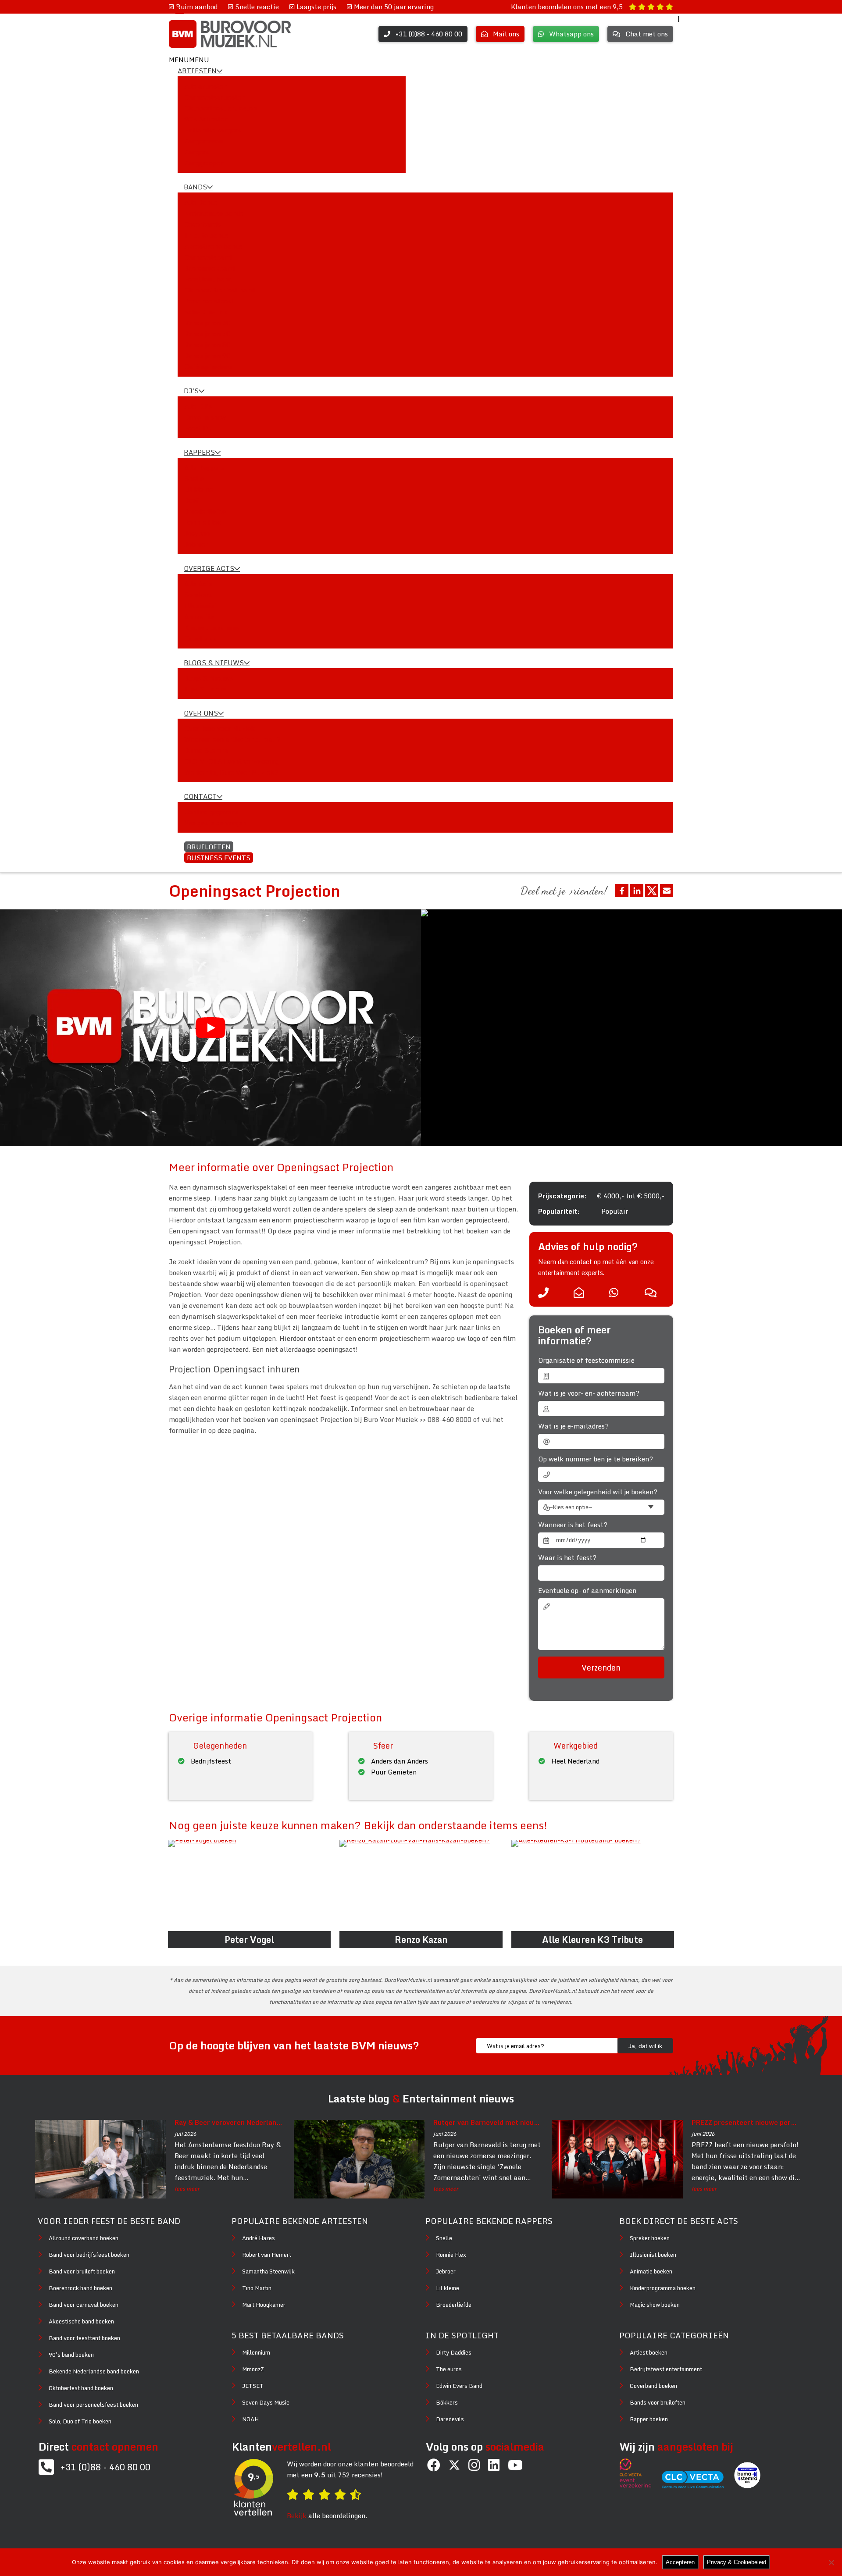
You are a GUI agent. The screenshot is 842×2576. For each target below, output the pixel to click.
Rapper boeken (649, 2419)
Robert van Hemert (267, 2255)
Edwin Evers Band (459, 2386)
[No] (831, 2562)
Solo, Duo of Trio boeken (80, 2421)
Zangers (196, 152)
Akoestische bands (213, 246)
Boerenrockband (209, 268)
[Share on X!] (652, 891)
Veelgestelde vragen (215, 823)
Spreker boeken (650, 2238)
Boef (191, 500)
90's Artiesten (206, 119)
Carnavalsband (208, 257)
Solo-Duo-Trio (206, 312)
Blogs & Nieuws (214, 663)
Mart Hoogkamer (264, 2305)
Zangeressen (203, 141)
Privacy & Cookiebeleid (737, 2562)
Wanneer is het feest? (573, 1525)
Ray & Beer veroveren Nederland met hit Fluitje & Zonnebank (229, 2122)
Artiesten (197, 71)
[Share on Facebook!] (622, 891)
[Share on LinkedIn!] (637, 891)
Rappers (199, 452)
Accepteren (680, 2562)
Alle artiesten (206, 86)
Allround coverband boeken (84, 2238)
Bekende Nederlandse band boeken (94, 2371)
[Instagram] (474, 2465)
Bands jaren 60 (207, 323)
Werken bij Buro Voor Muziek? (231, 772)
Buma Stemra (206, 750)
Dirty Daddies (454, 2352)
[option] (631, 1028)
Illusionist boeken (653, 2255)
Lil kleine (199, 489)
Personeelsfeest (209, 301)
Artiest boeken (649, 2352)
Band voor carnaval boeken (84, 2305)
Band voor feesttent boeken (84, 2338)
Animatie (199, 616)
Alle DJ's (198, 406)
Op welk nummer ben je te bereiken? (596, 1459)
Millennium (256, 2352)
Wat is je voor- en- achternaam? (589, 1393)
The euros (449, 2369)
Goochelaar (202, 638)
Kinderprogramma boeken (663, 2288)
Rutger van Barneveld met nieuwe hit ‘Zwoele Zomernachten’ (488, 2122)
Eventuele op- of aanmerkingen (587, 1591)
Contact (200, 796)
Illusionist (201, 606)
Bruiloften (209, 847)
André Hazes (259, 2238)
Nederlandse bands (214, 213)
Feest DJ (198, 428)
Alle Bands (201, 202)
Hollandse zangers (212, 130)
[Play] (210, 1028)
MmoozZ (253, 2369)
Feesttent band (208, 279)
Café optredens (208, 367)
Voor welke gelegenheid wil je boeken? (598, 1492)
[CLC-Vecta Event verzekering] (640, 2486)
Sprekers (198, 595)
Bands (195, 187)
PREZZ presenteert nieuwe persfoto (746, 2122)
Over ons (201, 713)
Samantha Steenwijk (268, 2271)
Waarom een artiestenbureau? (232, 739)
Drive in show (205, 417)
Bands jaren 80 (207, 345)
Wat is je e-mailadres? (573, 1426)
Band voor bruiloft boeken (82, 2271)
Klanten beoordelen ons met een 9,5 (568, 7)
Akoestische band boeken (81, 2321)
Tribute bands (206, 235)
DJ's (191, 391)
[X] (454, 2466)
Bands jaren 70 (207, 334)
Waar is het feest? (567, 1558)
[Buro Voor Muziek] (230, 34)
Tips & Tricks (205, 689)
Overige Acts (209, 568)
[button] (189, 60)
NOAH (250, 2419)
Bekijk (297, 2515)
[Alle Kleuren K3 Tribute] (593, 1886)
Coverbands (202, 224)
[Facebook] (434, 2465)
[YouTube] (515, 2465)
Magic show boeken (655, 2305)
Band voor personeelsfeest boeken (93, 2405)
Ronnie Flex (203, 522)
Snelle (194, 478)
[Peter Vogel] (249, 1886)
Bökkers (447, 2402)
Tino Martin (257, 2288)
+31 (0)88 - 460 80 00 (105, 2467)
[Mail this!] (667, 891)
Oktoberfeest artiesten (220, 108)
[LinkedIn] (494, 2465)
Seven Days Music (266, 2402)
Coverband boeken (653, 2386)
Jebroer (196, 544)
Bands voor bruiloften (658, 2402)
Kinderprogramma (212, 627)
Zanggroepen (204, 163)
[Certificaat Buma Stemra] (747, 2486)
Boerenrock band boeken (80, 2288)
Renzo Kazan (421, 1940)
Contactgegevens (211, 812)
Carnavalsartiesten (215, 97)
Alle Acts (198, 584)
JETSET (253, 2386)
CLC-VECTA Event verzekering (232, 761)
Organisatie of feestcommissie (586, 1360)
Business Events (219, 858)
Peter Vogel (249, 1940)
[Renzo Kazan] (421, 1886)
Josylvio (197, 533)
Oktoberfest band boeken (81, 2388)
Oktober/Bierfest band (219, 290)
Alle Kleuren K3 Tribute (592, 1940)
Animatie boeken (651, 2271)
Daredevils (450, 2419)
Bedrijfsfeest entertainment (666, 2369)
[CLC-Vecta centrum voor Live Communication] (697, 2486)
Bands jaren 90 (207, 356)
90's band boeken (71, 2355)
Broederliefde (205, 511)
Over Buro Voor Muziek (219, 728)
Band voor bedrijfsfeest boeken (89, 2255)
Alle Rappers (204, 467)
